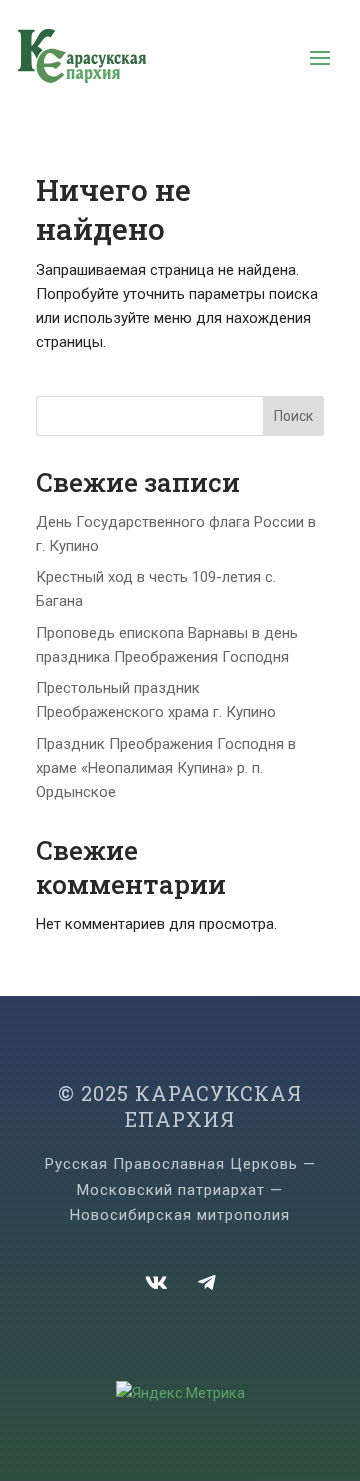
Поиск (293, 416)
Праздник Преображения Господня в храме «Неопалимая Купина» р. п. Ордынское (166, 768)
